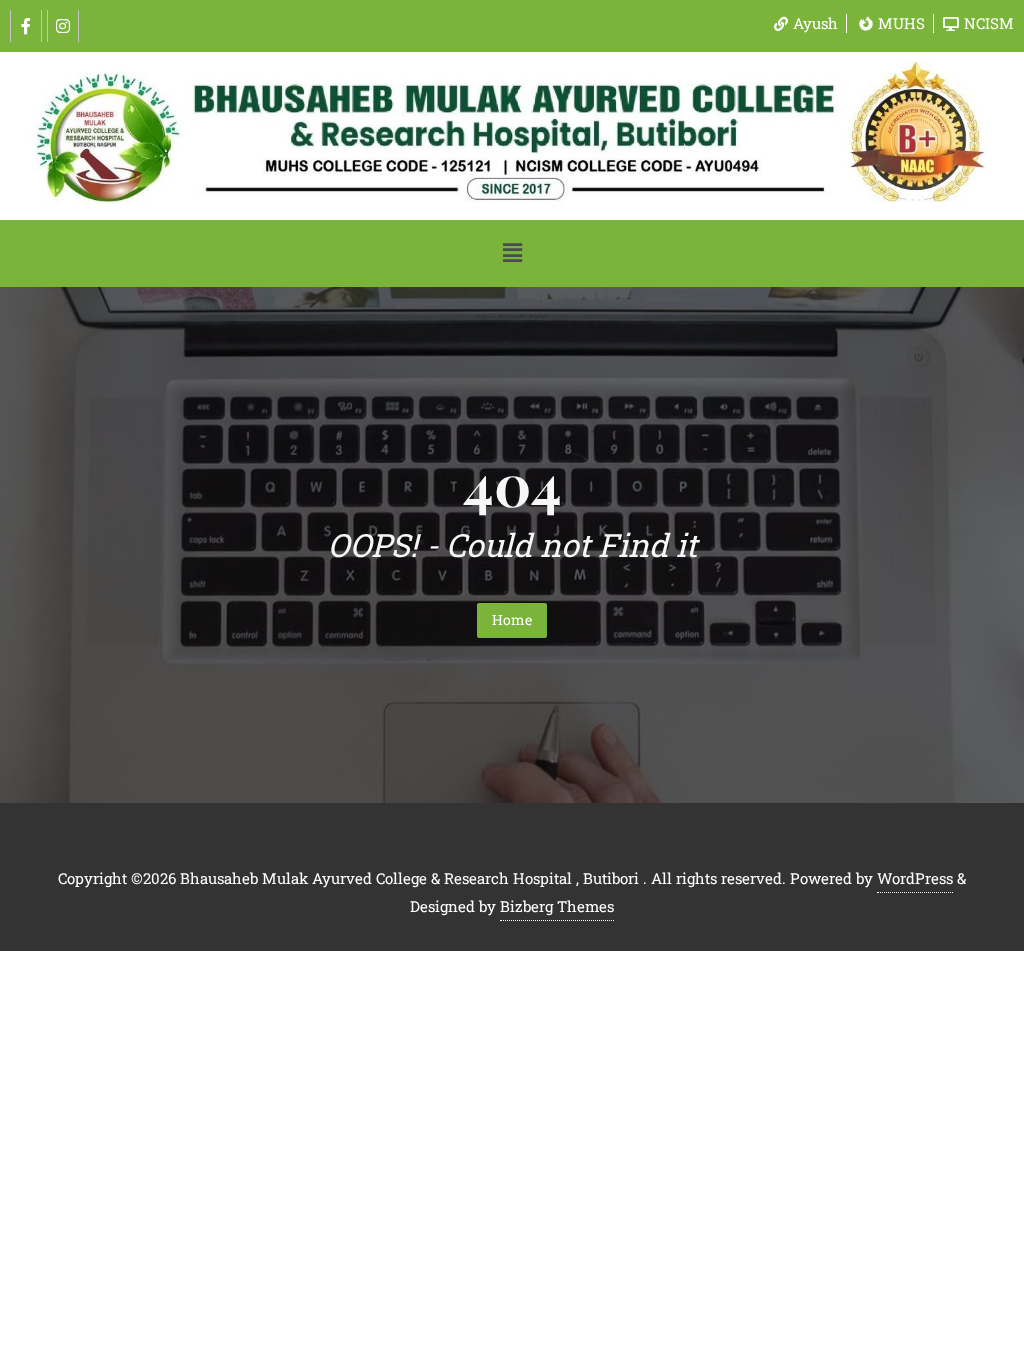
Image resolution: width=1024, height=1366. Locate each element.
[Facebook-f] (26, 26)
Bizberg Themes (557, 906)
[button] (512, 253)
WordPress (915, 878)
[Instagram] (63, 26)
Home (512, 619)
